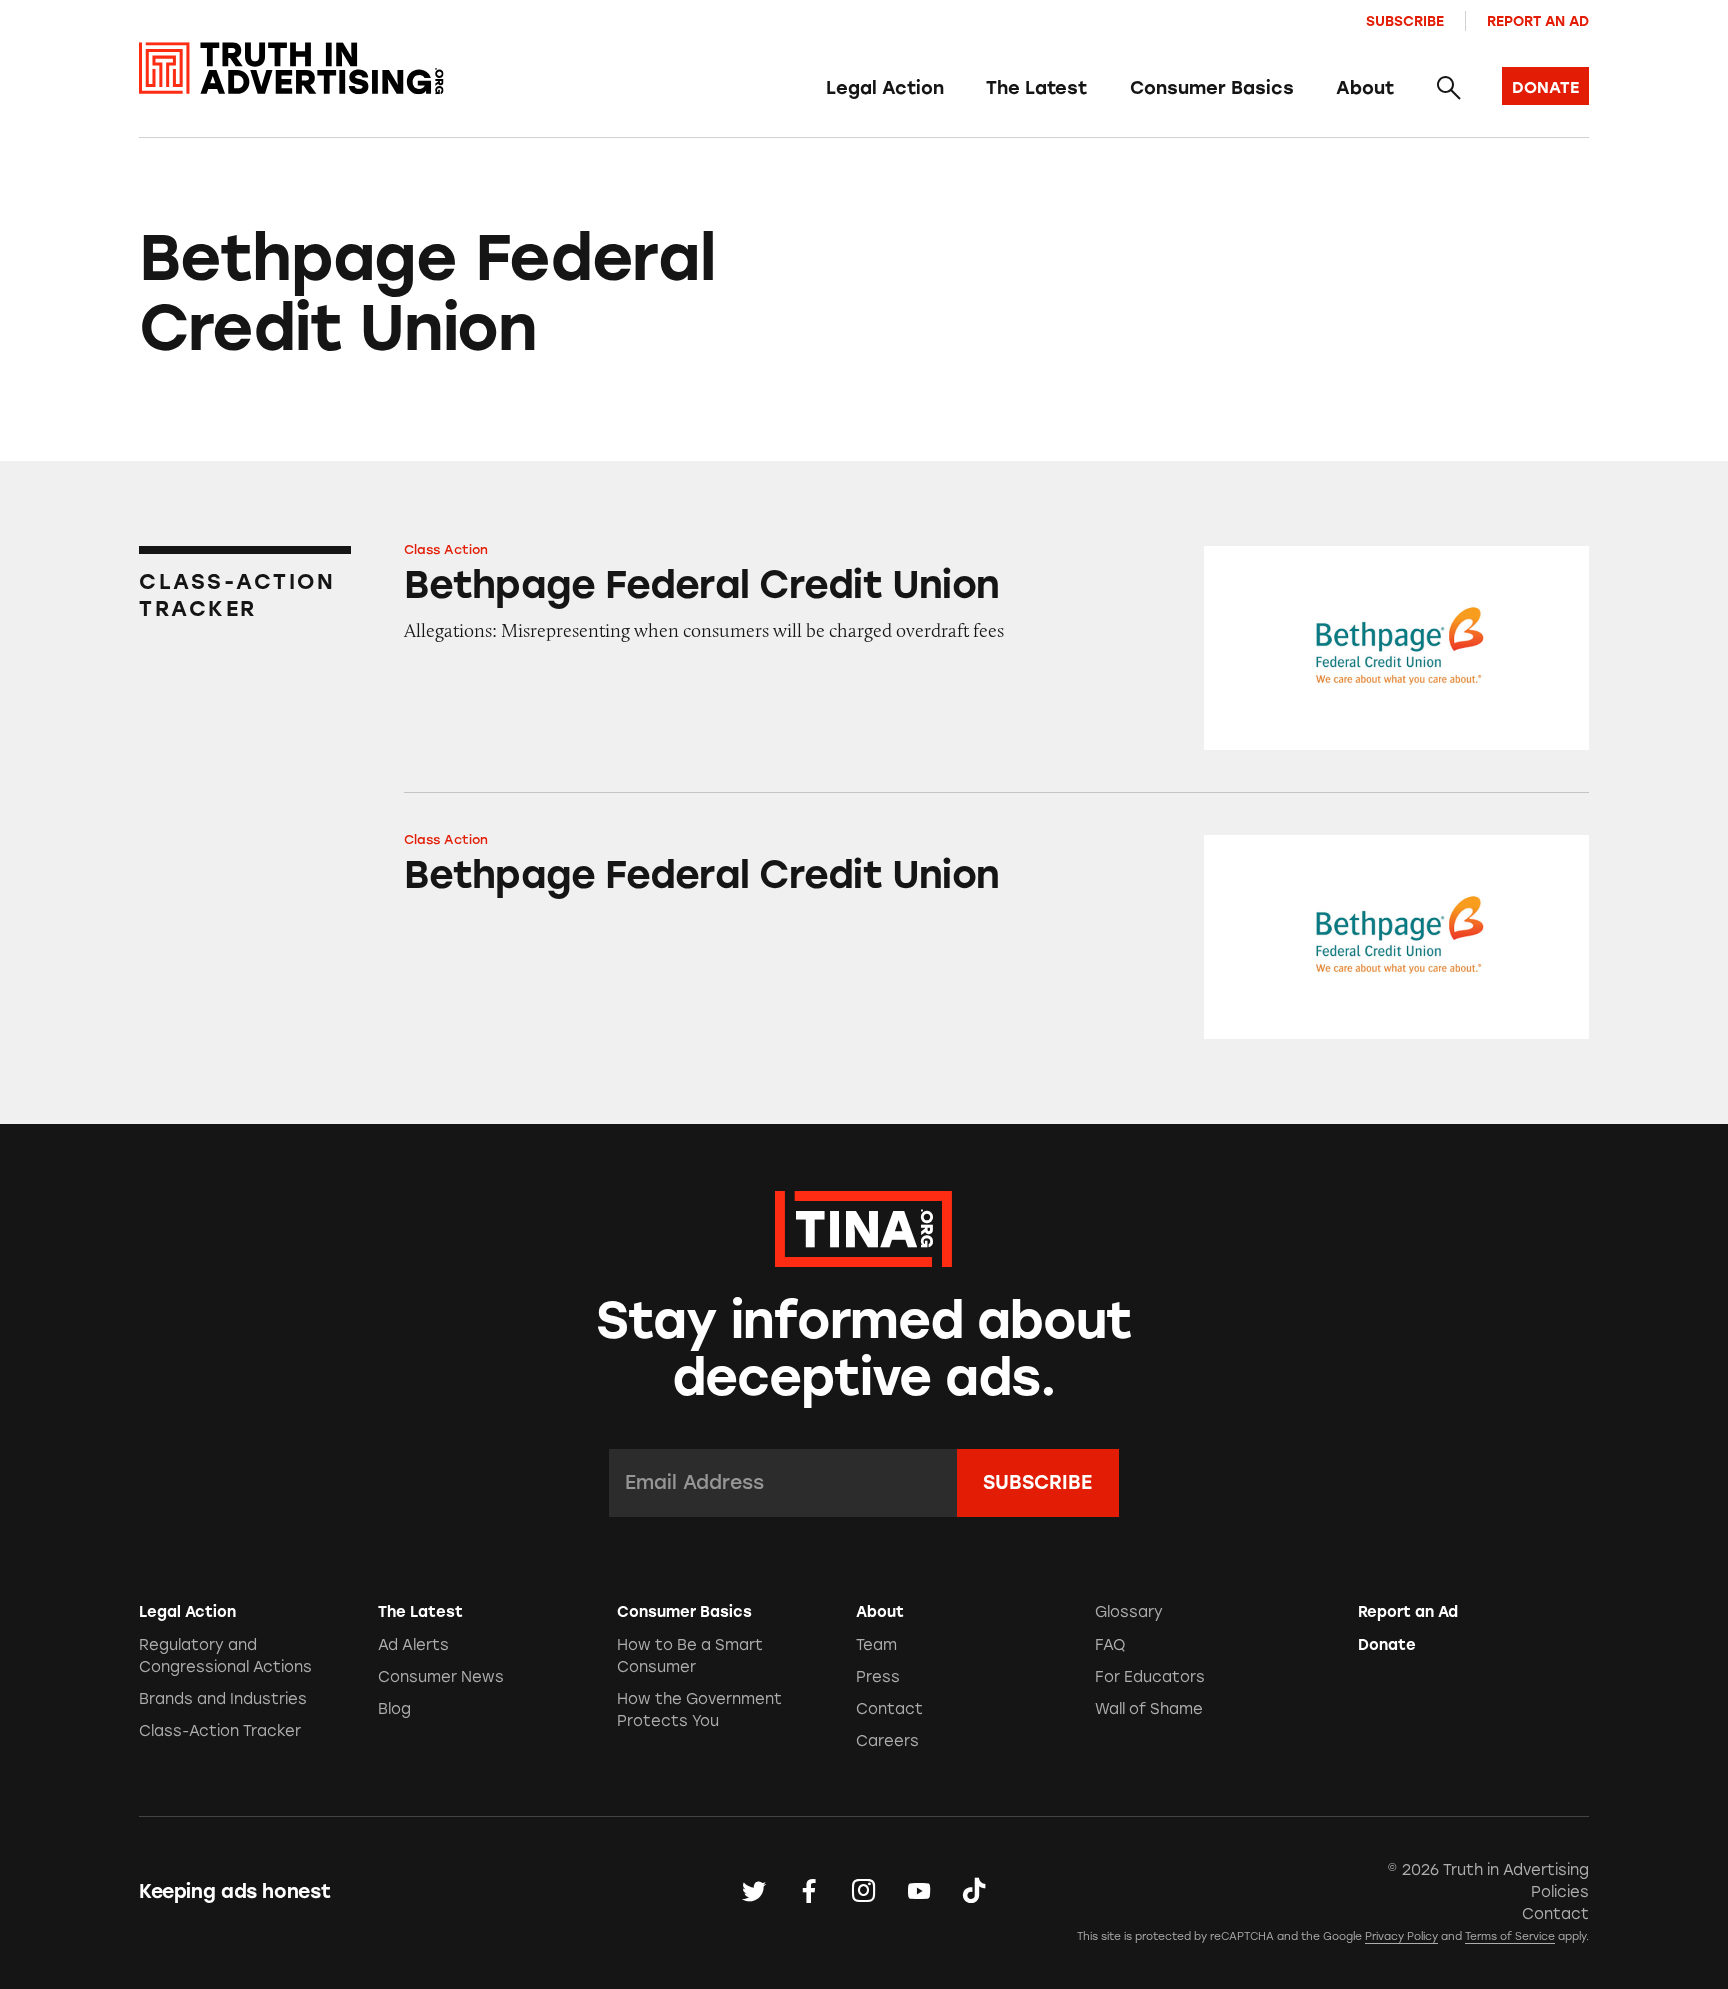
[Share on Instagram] (864, 1892)
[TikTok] (974, 1892)
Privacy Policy (1401, 1936)
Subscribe (1405, 21)
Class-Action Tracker (220, 1731)
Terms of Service (1510, 1936)
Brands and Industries (223, 1699)
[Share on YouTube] (919, 1892)
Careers (887, 1741)
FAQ (1110, 1645)
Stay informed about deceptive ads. (864, 1349)
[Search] (1447, 89)
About (1365, 88)
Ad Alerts (413, 1645)
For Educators (1150, 1677)
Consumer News (441, 1677)
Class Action (446, 549)
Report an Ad (1538, 21)
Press (878, 1677)
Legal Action (885, 88)
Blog (394, 1709)
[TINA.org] (863, 1226)
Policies (1560, 1892)
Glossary (1129, 1612)
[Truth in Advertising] (291, 68)
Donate (1387, 1645)
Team (876, 1645)
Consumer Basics (1212, 88)
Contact (889, 1709)
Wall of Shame (1149, 1709)
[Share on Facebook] (809, 1892)
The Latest (1036, 88)
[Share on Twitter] (754, 1892)
